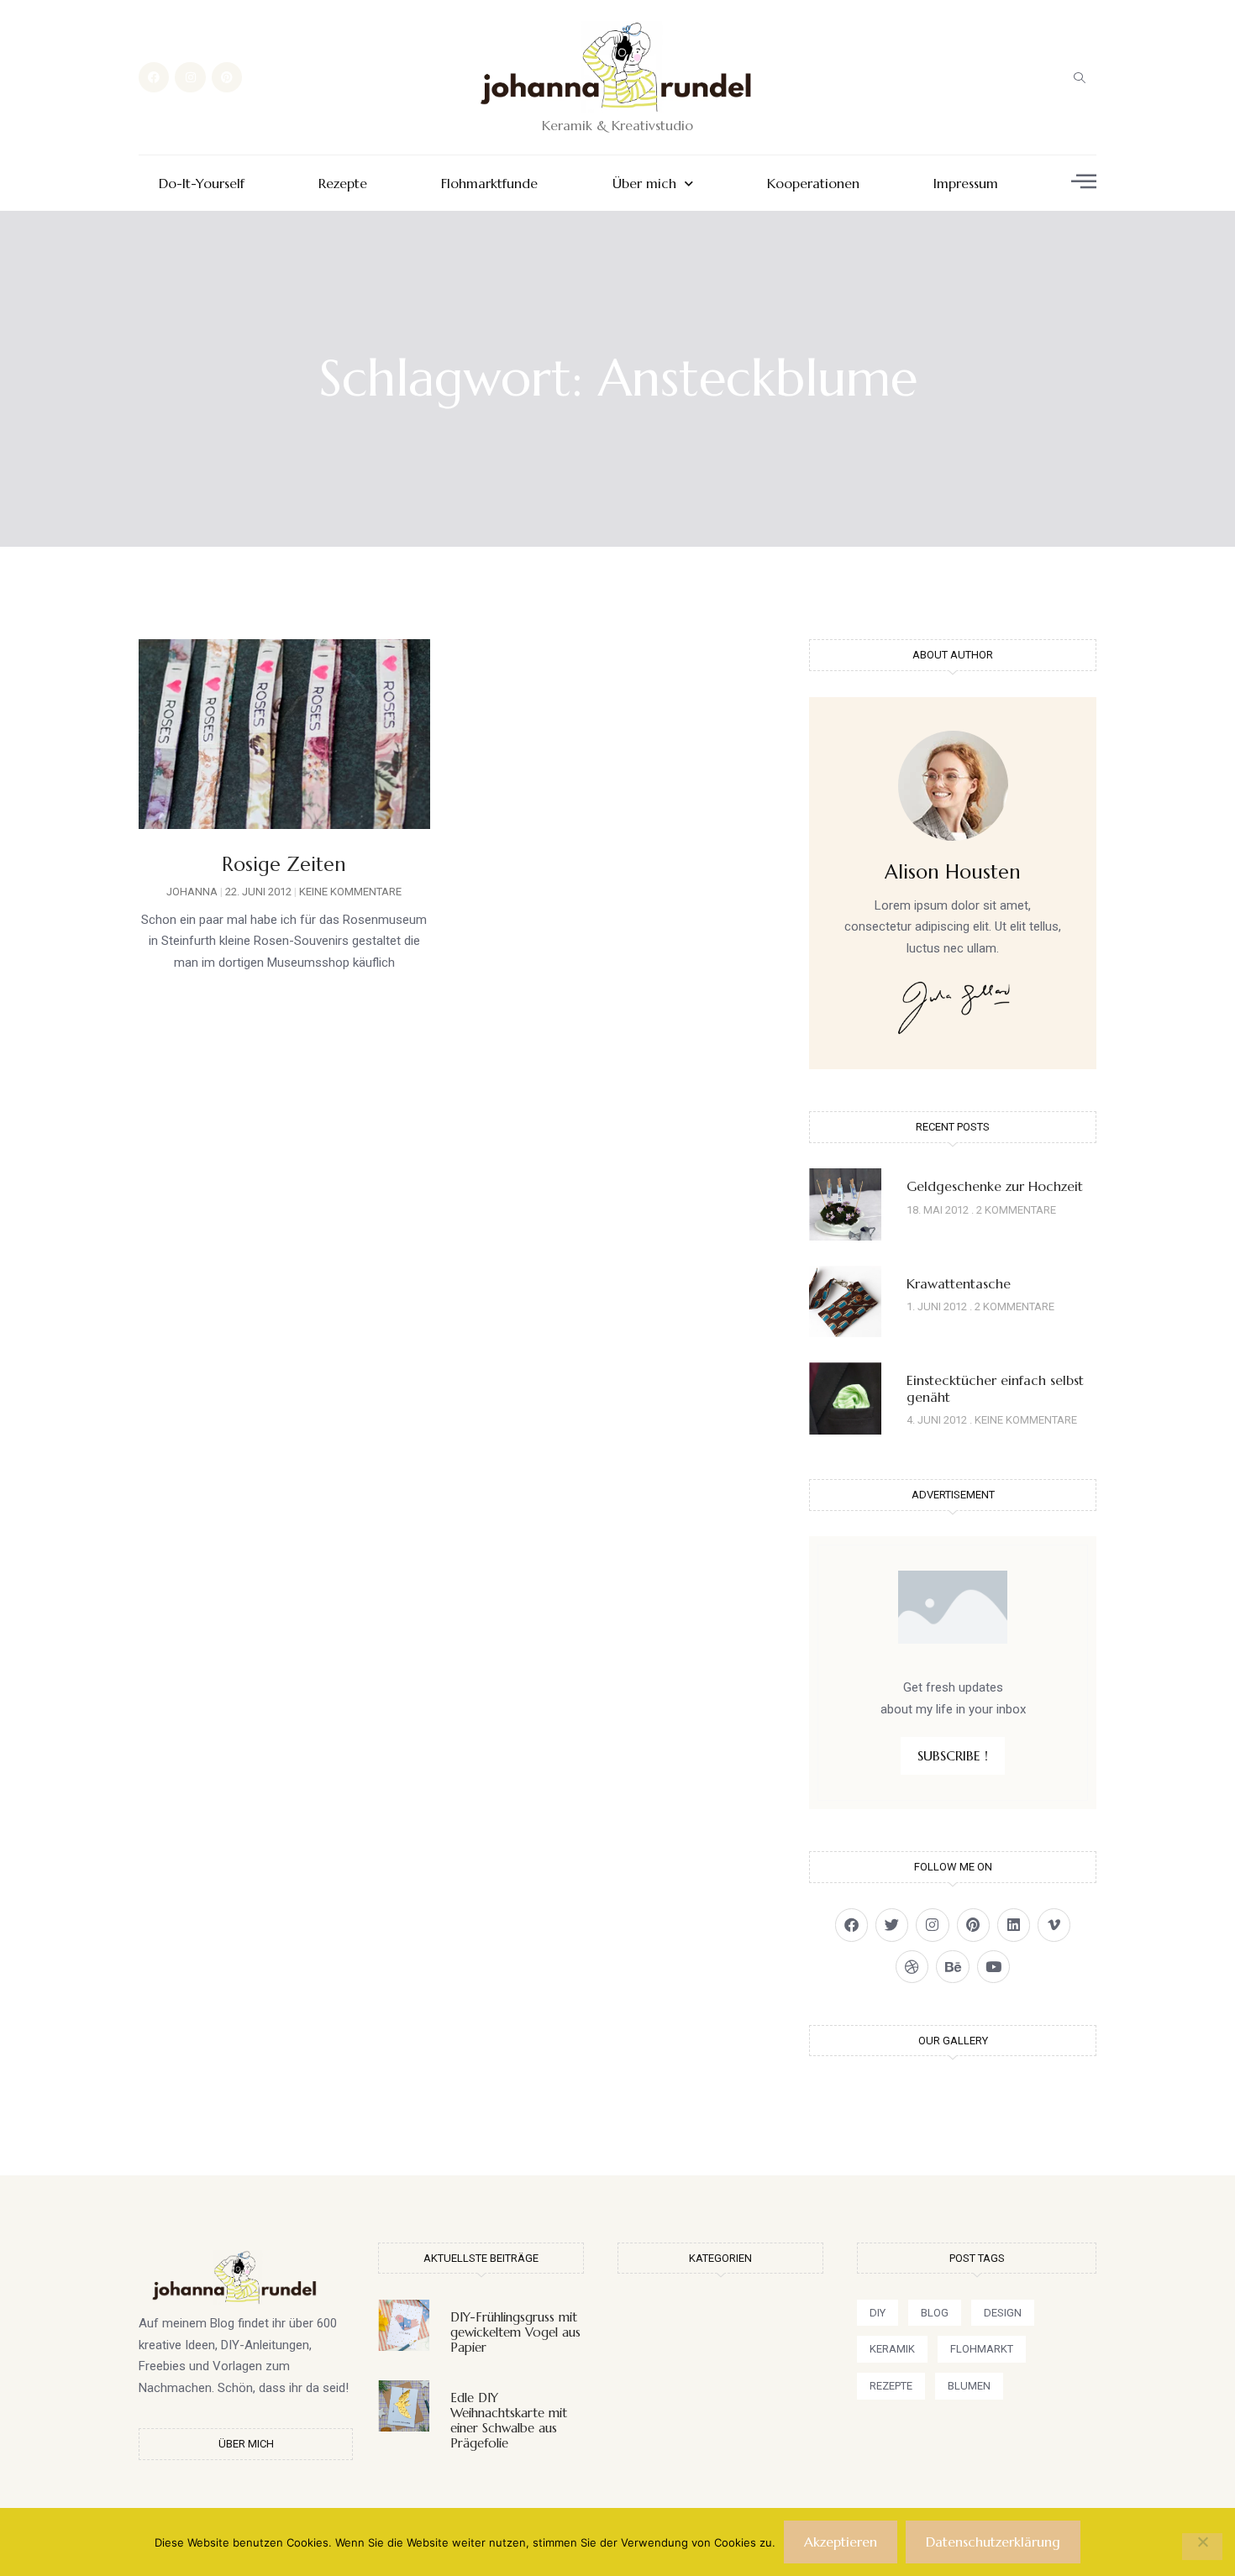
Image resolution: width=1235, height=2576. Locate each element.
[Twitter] (892, 1925)
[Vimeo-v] (1054, 1925)
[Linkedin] (1014, 1925)
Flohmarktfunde (489, 184)
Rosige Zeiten (284, 864)
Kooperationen (813, 184)
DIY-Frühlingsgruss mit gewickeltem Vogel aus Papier (515, 2332)
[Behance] (952, 1967)
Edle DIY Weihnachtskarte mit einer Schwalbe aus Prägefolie (509, 2420)
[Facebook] (154, 77)
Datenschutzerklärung (993, 2542)
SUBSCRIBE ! (953, 1755)
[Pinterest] (227, 77)
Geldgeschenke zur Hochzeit (995, 1186)
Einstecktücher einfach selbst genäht (995, 1388)
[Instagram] (190, 77)
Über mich (644, 184)
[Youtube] (993, 1967)
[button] (1080, 77)
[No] (1202, 2547)
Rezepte (343, 184)
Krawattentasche (959, 1283)
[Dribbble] (912, 1967)
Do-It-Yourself (202, 184)
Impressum (966, 184)
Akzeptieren (841, 2542)
